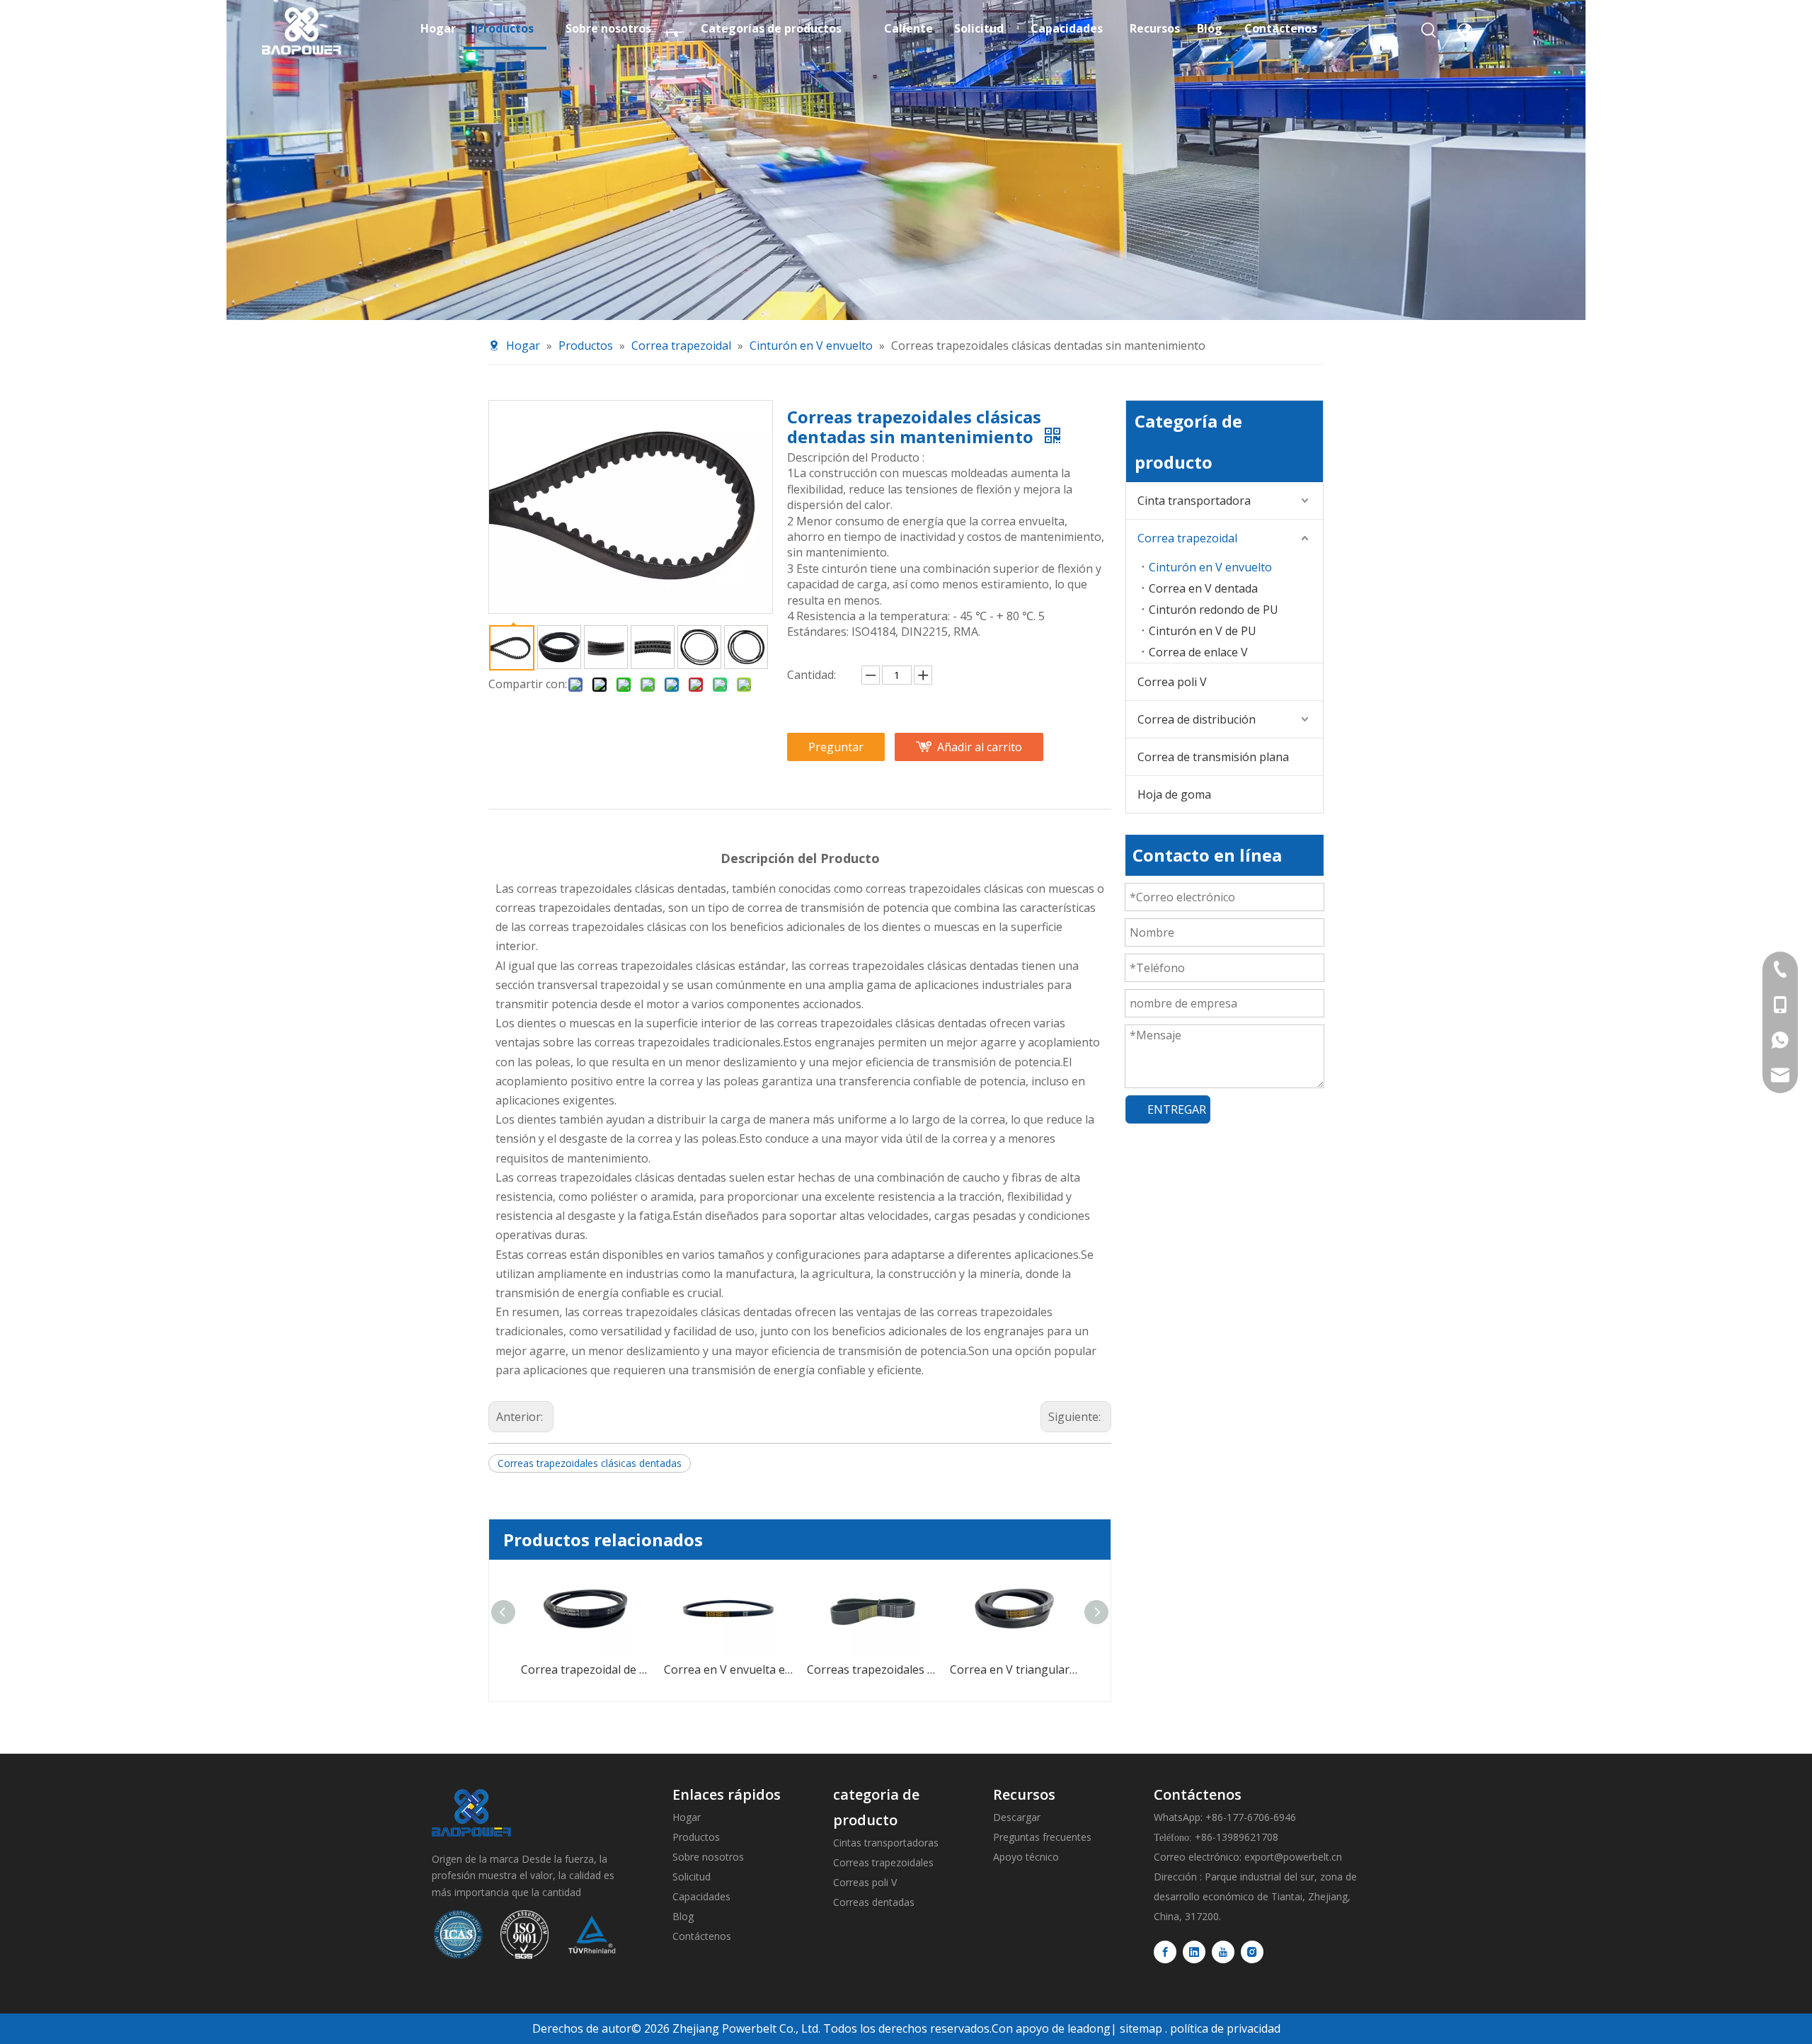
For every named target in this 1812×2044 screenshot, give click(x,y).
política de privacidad (1225, 2028)
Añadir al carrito (980, 747)
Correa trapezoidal (1187, 538)
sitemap (1141, 2028)
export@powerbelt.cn (1293, 1857)
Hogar (687, 1817)
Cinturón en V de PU (1203, 631)
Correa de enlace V (1198, 652)
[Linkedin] (1194, 1952)
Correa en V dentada (1203, 588)
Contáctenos (702, 1936)
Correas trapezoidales (883, 1862)
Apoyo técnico (1026, 1857)
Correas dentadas (874, 1902)
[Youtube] (1223, 1952)
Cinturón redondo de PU (1214, 610)
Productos (696, 1837)
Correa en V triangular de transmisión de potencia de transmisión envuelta (1015, 1669)
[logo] (471, 1813)
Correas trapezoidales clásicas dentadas (590, 1463)
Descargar (1017, 1817)
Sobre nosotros (708, 1857)
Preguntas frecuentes (1042, 1837)
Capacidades (701, 1896)
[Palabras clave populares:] (1429, 30)
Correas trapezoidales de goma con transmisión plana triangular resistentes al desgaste (729, 1669)
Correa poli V (1172, 682)
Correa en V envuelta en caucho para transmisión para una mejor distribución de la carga (586, 1669)
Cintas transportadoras (886, 1843)
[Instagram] (1252, 1952)
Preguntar (836, 747)
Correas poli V (865, 1882)
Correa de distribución (1197, 719)
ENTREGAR (1177, 1109)
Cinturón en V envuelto (1210, 567)
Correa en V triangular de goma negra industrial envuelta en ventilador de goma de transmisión (872, 1669)
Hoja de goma (1174, 794)
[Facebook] (1165, 1952)
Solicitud (692, 1877)
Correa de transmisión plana (1213, 757)
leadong (1089, 2028)
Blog (683, 1916)
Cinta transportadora (1194, 501)
